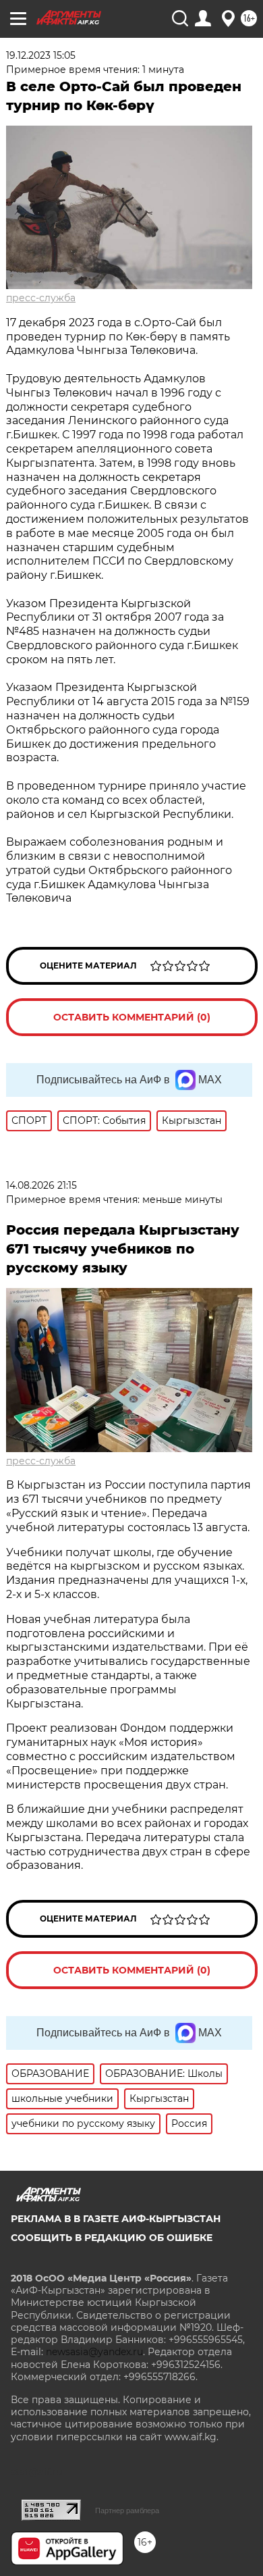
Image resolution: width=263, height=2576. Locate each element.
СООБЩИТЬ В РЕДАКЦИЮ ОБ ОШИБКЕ (112, 2238)
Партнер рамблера (127, 2510)
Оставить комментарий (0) (132, 1017)
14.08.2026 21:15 (41, 1185)
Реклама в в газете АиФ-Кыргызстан (116, 2219)
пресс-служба (41, 298)
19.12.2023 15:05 (41, 55)
